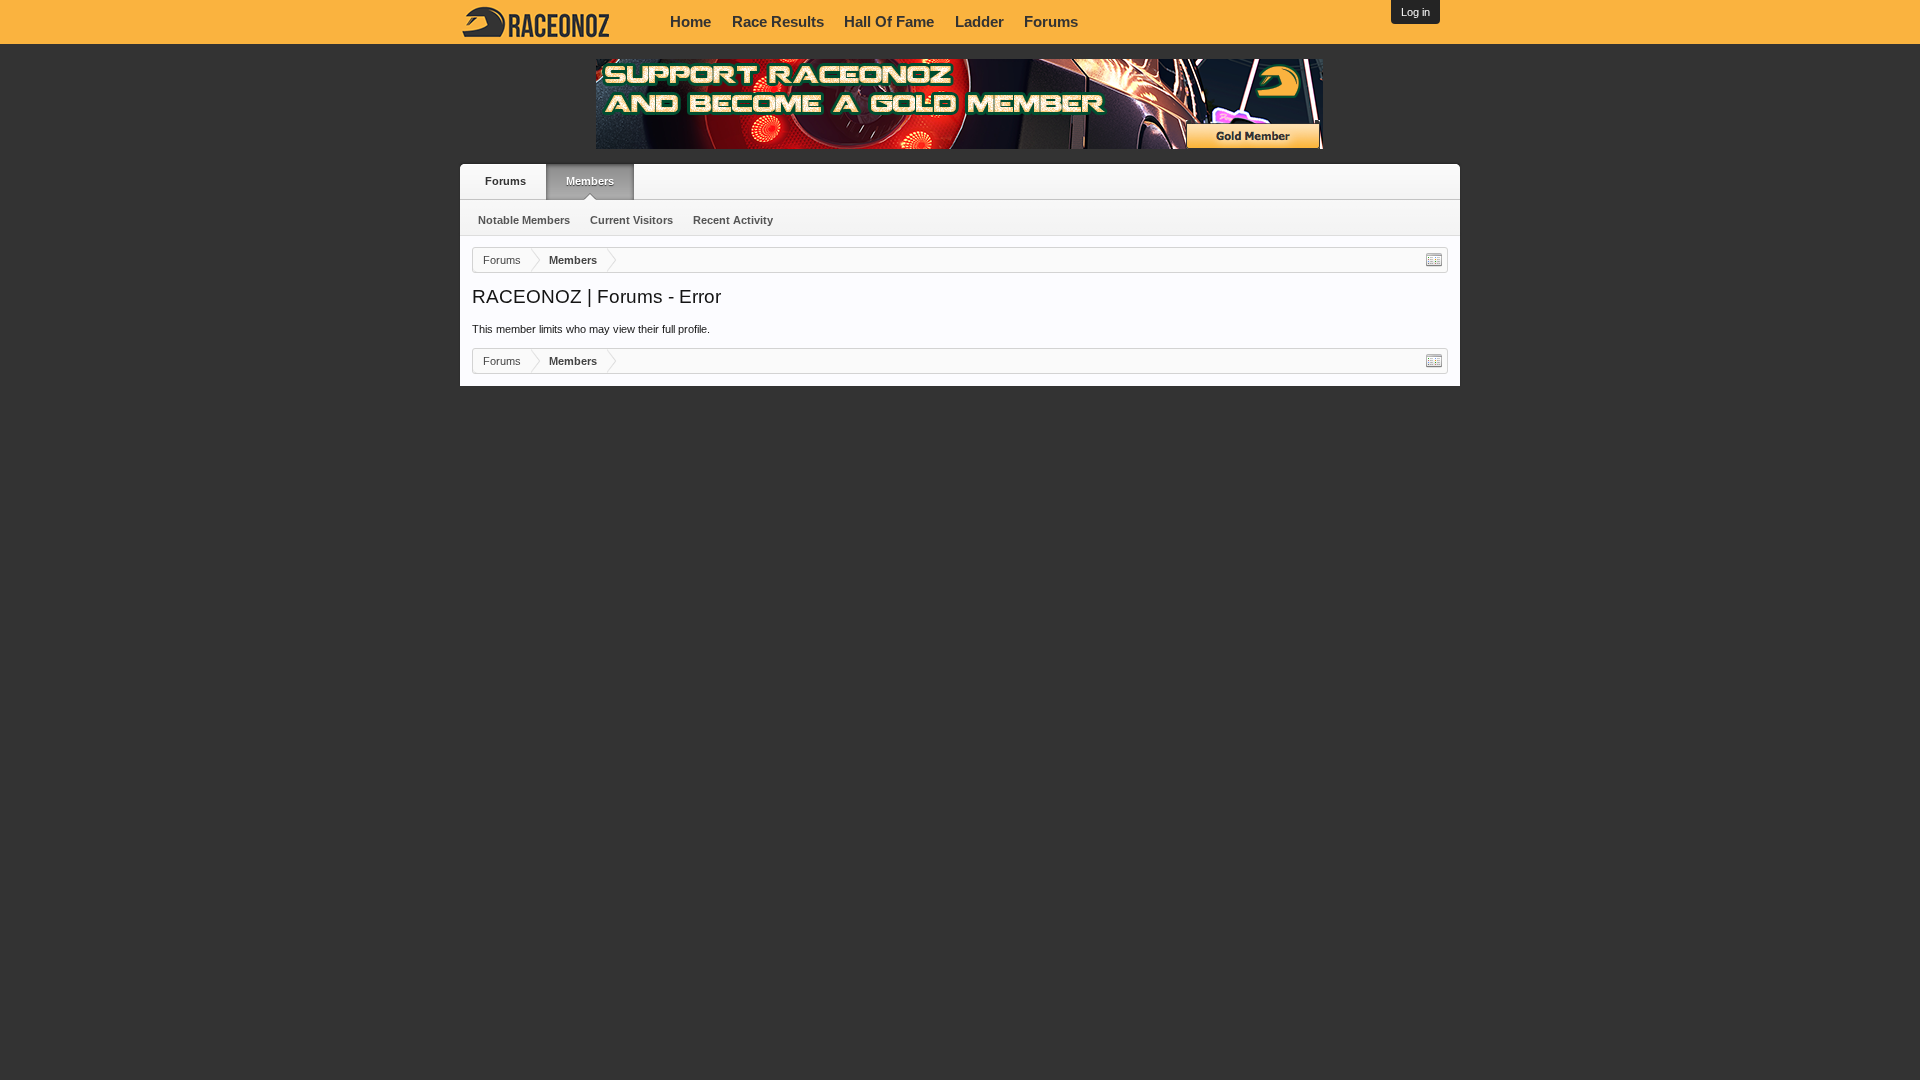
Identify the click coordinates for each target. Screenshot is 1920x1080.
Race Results (778, 22)
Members (590, 181)
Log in (1415, 12)
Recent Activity (733, 220)
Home (690, 22)
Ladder (979, 22)
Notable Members (524, 220)
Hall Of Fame (889, 22)
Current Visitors (631, 220)
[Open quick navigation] (1434, 260)
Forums (1051, 22)
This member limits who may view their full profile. (591, 329)
